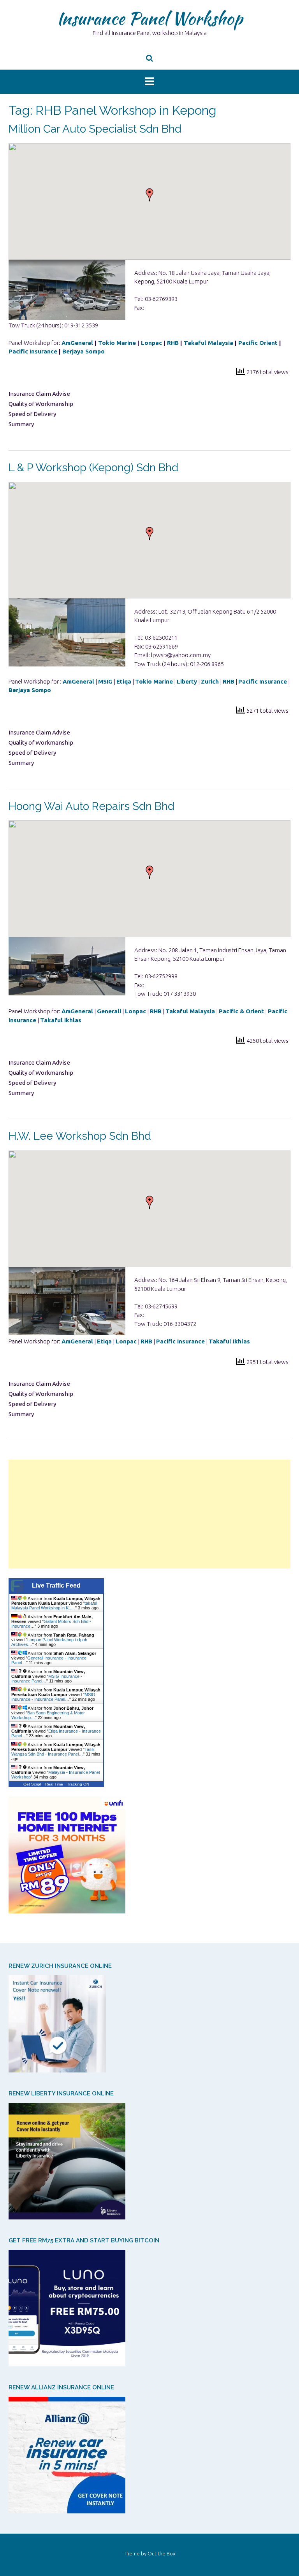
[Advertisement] (149, 1514)
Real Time (54, 1784)
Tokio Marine (117, 343)
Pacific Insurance (33, 351)
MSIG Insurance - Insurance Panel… (53, 1697)
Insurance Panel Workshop (150, 18)
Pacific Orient (258, 343)
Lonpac (152, 343)
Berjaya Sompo (84, 351)
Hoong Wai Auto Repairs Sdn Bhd (91, 806)
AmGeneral (77, 343)
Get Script (32, 1784)
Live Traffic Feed (56, 1585)
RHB (174, 343)
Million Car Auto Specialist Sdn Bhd (95, 129)
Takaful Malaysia (208, 343)
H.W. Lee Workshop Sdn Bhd (80, 1136)
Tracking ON (78, 1784)
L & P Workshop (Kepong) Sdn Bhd (93, 468)
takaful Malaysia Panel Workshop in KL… (54, 1605)
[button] (149, 195)
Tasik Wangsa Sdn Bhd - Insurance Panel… (53, 1752)
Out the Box (161, 2553)
